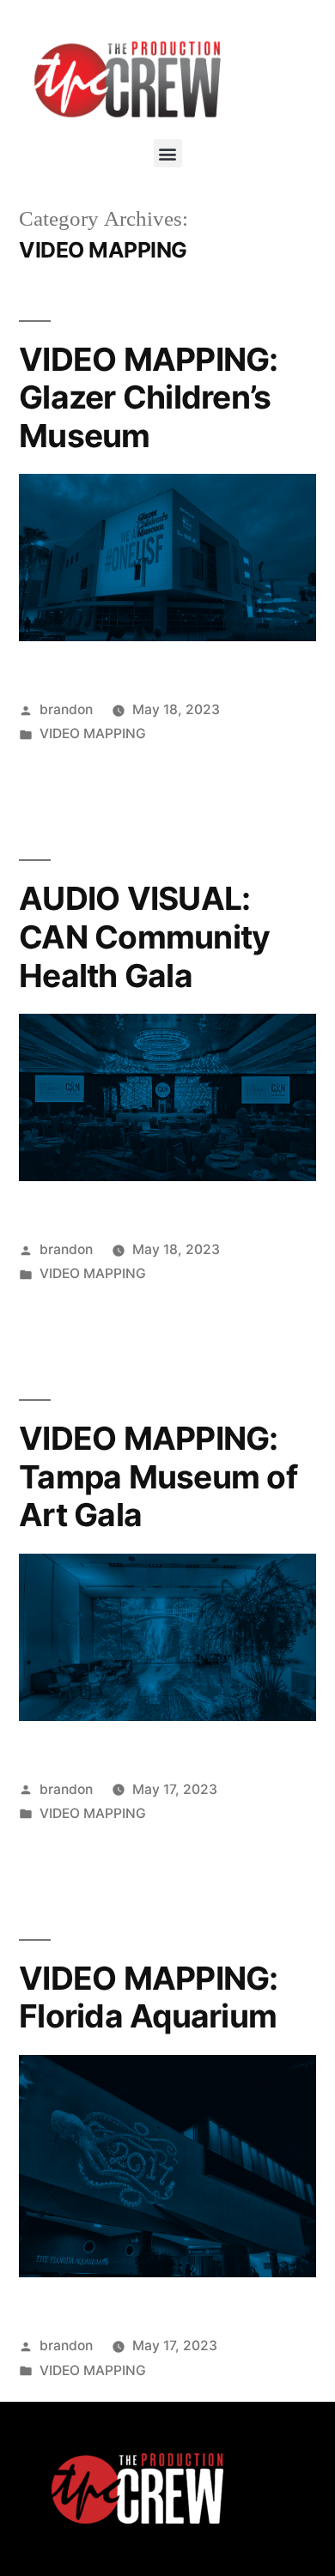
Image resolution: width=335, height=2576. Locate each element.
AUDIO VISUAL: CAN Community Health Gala (144, 936)
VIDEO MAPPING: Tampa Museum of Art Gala (158, 1476)
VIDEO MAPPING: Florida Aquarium (149, 1997)
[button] (168, 153)
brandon (66, 709)
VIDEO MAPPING (93, 733)
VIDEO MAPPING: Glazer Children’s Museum (149, 397)
